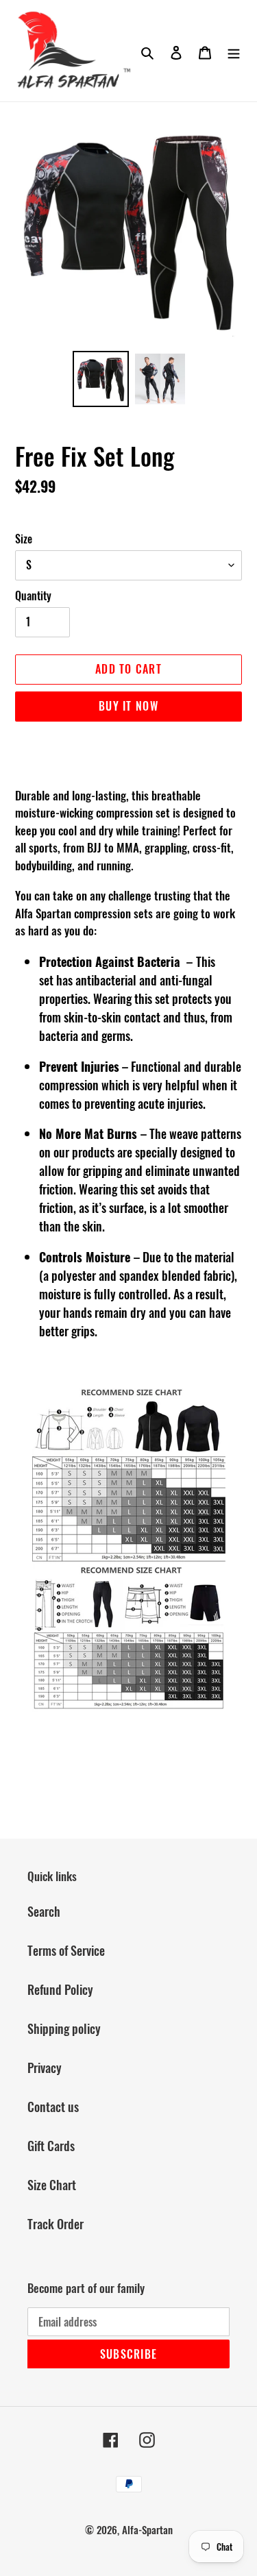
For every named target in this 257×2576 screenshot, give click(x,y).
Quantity (33, 596)
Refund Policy (60, 1989)
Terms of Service (66, 1950)
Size (24, 539)
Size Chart (52, 2185)
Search (44, 1911)
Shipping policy (64, 2028)
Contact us (53, 2107)
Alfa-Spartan (147, 2529)
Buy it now (128, 706)
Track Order (56, 2224)
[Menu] (234, 51)
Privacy (45, 2068)
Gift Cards (51, 2146)
